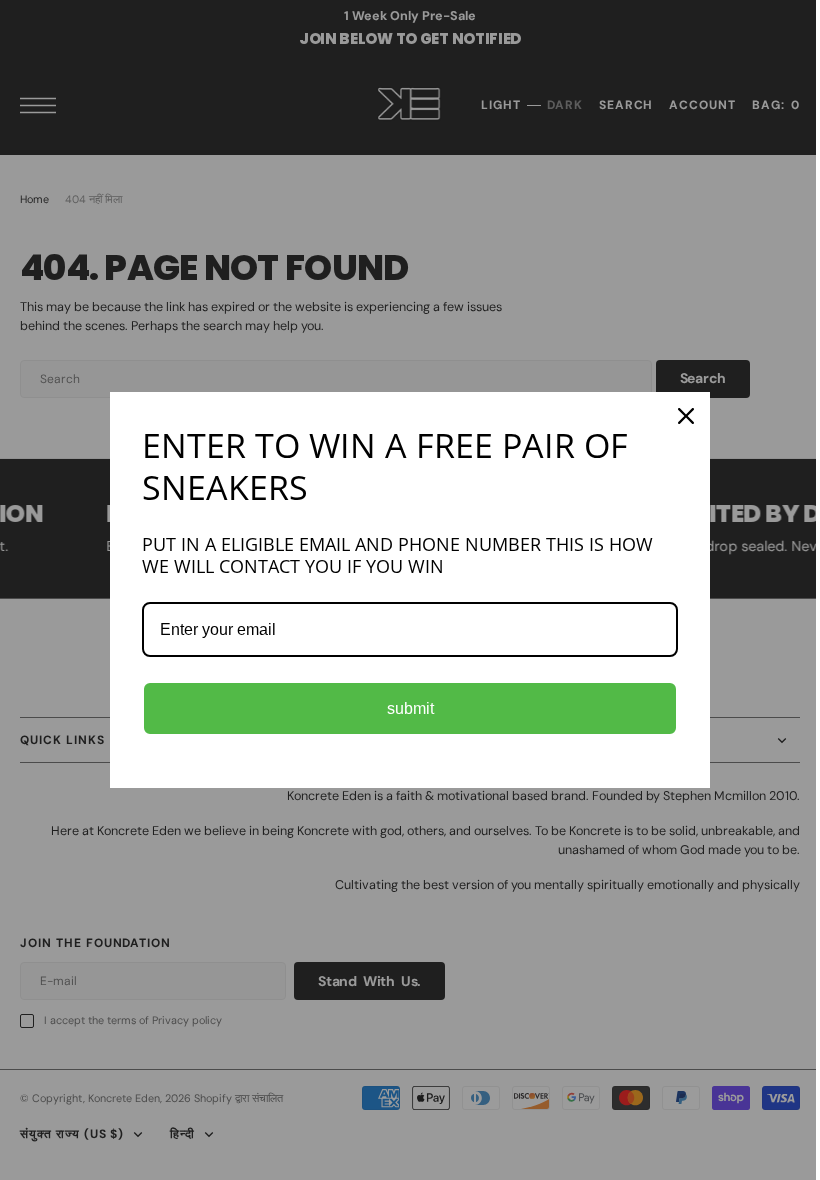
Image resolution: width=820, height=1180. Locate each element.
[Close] (679, 416)
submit (402, 708)
